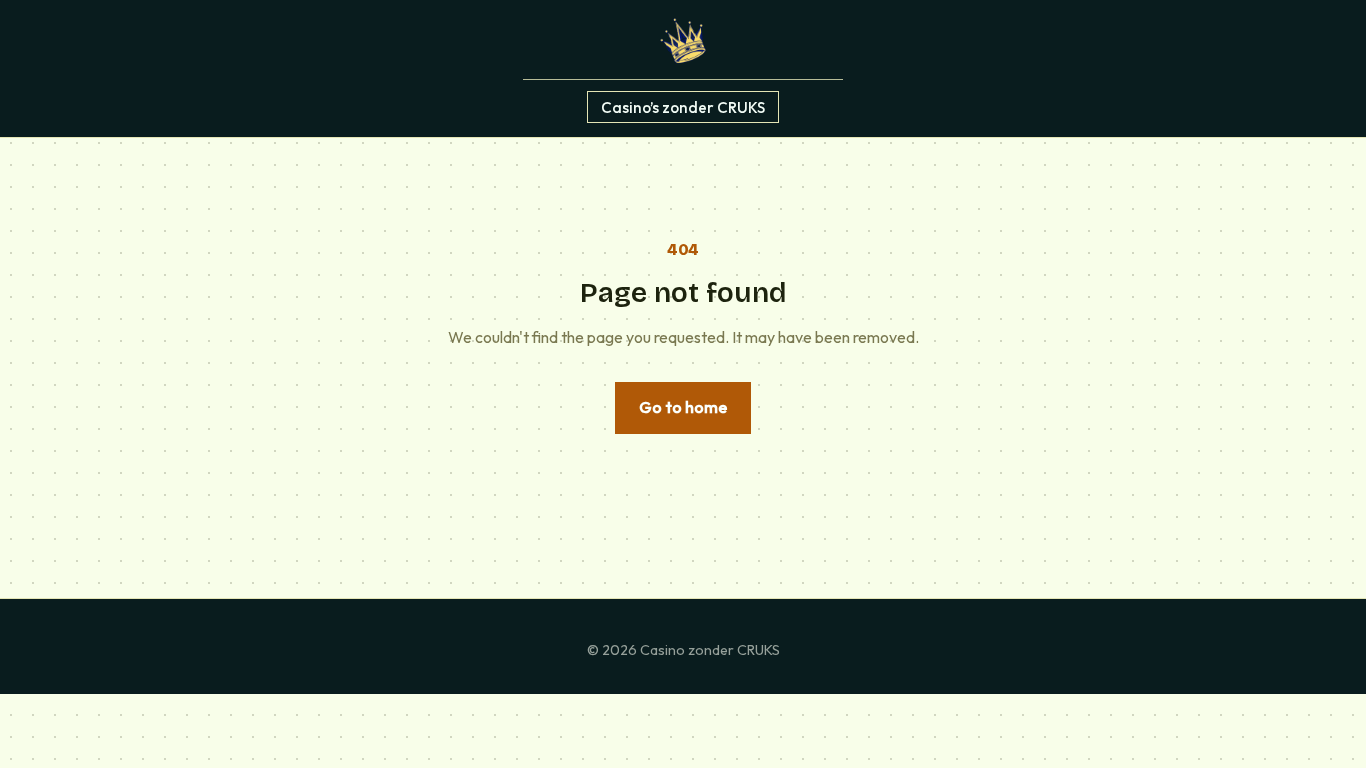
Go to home (683, 407)
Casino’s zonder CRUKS (683, 106)
